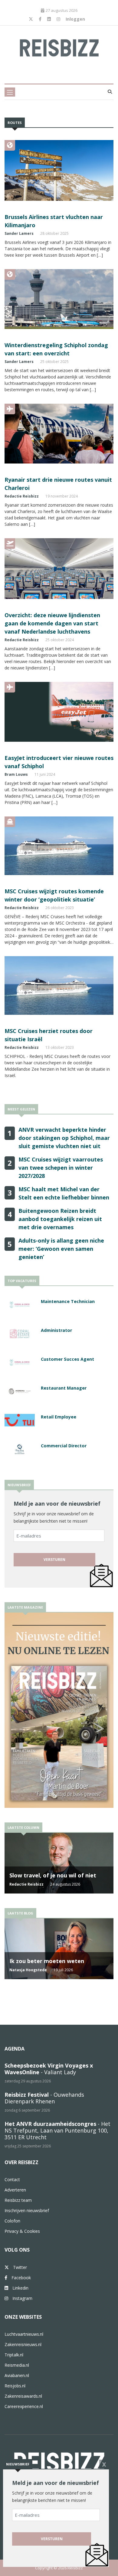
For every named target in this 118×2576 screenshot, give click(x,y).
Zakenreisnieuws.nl (23, 2344)
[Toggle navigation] (10, 92)
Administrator (56, 1330)
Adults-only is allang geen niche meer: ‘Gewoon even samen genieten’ (61, 1249)
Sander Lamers (19, 233)
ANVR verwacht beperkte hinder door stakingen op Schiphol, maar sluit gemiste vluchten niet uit (64, 1138)
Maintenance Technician (68, 1301)
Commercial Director (64, 1446)
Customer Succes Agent (67, 1359)
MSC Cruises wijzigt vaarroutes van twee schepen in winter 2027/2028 (61, 1168)
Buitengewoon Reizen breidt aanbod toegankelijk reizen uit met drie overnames (60, 1219)
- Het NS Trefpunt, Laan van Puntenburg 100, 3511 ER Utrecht (57, 2130)
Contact (12, 2179)
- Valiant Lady (49, 2069)
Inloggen (75, 19)
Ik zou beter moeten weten (47, 1961)
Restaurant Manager (64, 1388)
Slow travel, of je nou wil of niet (53, 1875)
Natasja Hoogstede (28, 1970)
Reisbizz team (18, 2200)
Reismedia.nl (17, 2365)
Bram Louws (16, 774)
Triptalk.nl (14, 2355)
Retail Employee (59, 1417)
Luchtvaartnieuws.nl (24, 2334)
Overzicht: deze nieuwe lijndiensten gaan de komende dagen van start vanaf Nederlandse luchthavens (52, 623)
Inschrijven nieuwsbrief (27, 2210)
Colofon (12, 2221)
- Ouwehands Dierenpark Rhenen (44, 2098)
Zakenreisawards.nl (23, 2396)
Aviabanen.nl (17, 2375)
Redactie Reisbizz (22, 496)
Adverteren (15, 2190)
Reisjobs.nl (15, 2386)
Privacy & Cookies (22, 2231)
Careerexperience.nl (24, 2406)
